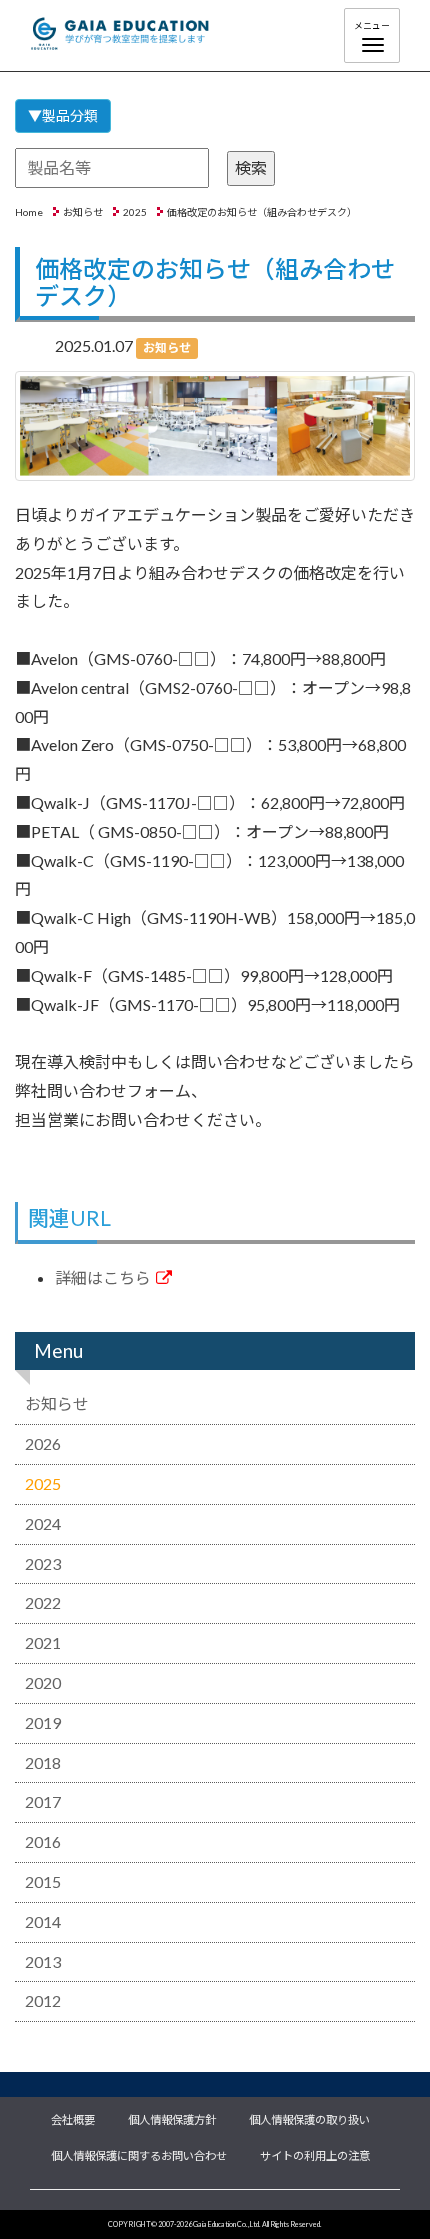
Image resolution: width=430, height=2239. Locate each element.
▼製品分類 (63, 115)
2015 (43, 1881)
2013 (43, 1961)
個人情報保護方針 (172, 2118)
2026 (43, 1443)
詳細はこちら (103, 1277)
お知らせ (83, 212)
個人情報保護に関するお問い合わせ (139, 2154)
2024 (43, 1523)
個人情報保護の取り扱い (309, 2118)
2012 (43, 2000)
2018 (43, 1762)
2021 (43, 1642)
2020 (43, 1682)
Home (29, 212)
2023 (43, 1563)
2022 (43, 1602)
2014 (43, 1921)
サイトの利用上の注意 (315, 2154)
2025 (135, 212)
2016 (43, 1841)
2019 (43, 1722)
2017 (43, 1801)
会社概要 (73, 2118)
